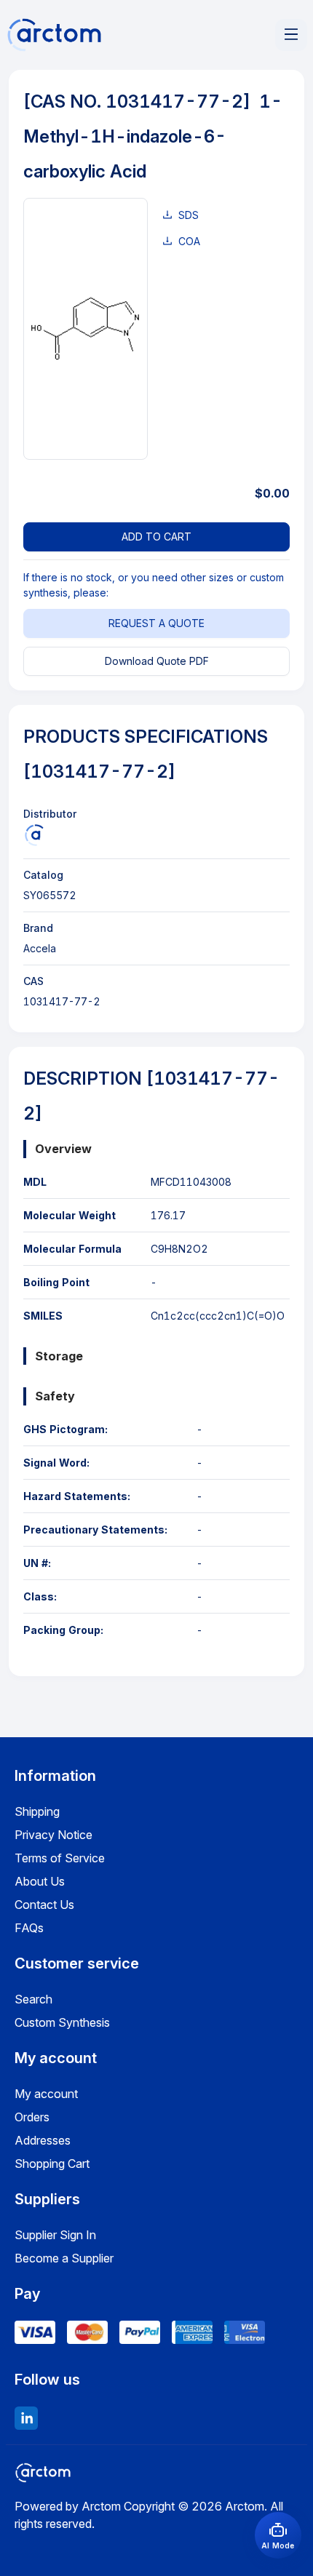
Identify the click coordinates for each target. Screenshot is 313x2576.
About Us (40, 1881)
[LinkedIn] (26, 2418)
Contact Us (44, 1905)
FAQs (29, 1928)
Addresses (43, 2140)
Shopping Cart (52, 2164)
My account (46, 2094)
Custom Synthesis (62, 2022)
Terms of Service (60, 1858)
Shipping (37, 1811)
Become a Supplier (64, 2258)
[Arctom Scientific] (34, 835)
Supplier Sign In (55, 2235)
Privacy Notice (54, 1835)
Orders (32, 2117)
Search (33, 1999)
